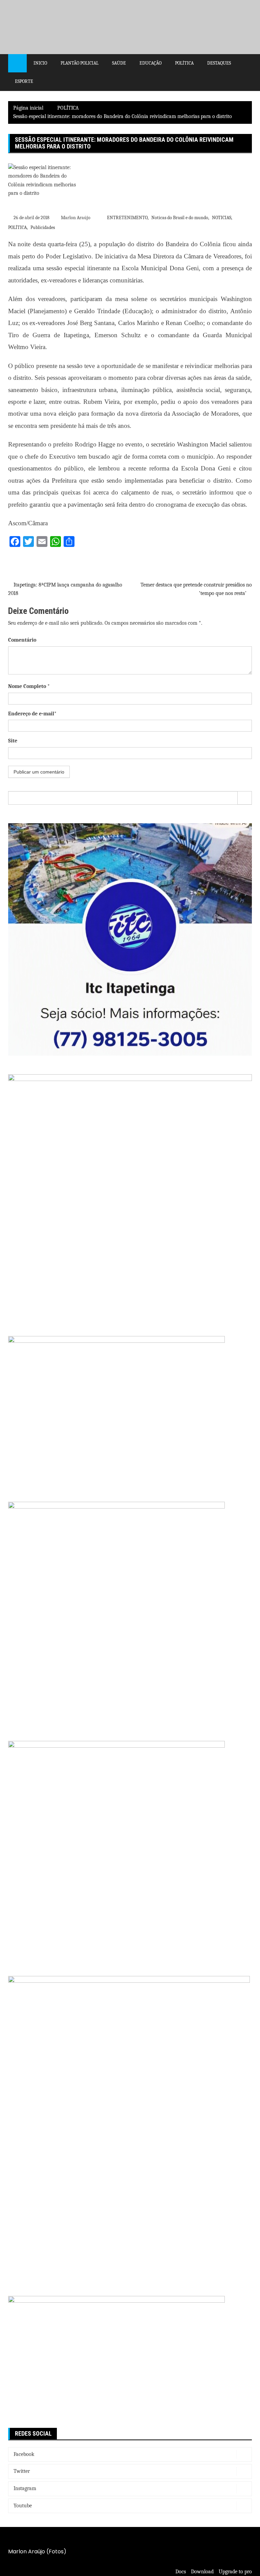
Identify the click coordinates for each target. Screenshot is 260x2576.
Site (13, 741)
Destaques (219, 63)
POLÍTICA (17, 227)
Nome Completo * (29, 686)
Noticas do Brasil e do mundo (180, 218)
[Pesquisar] (245, 798)
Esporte (24, 81)
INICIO (40, 63)
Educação (150, 63)
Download (202, 2572)
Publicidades (43, 227)
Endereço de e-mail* (32, 714)
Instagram (25, 2488)
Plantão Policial (80, 63)
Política (184, 63)
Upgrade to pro (235, 2572)
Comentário (22, 640)
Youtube (23, 2506)
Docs (181, 2572)
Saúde (119, 63)
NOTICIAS (222, 218)
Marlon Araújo (76, 218)
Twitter (22, 2471)
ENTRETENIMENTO (127, 218)
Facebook (24, 2454)
